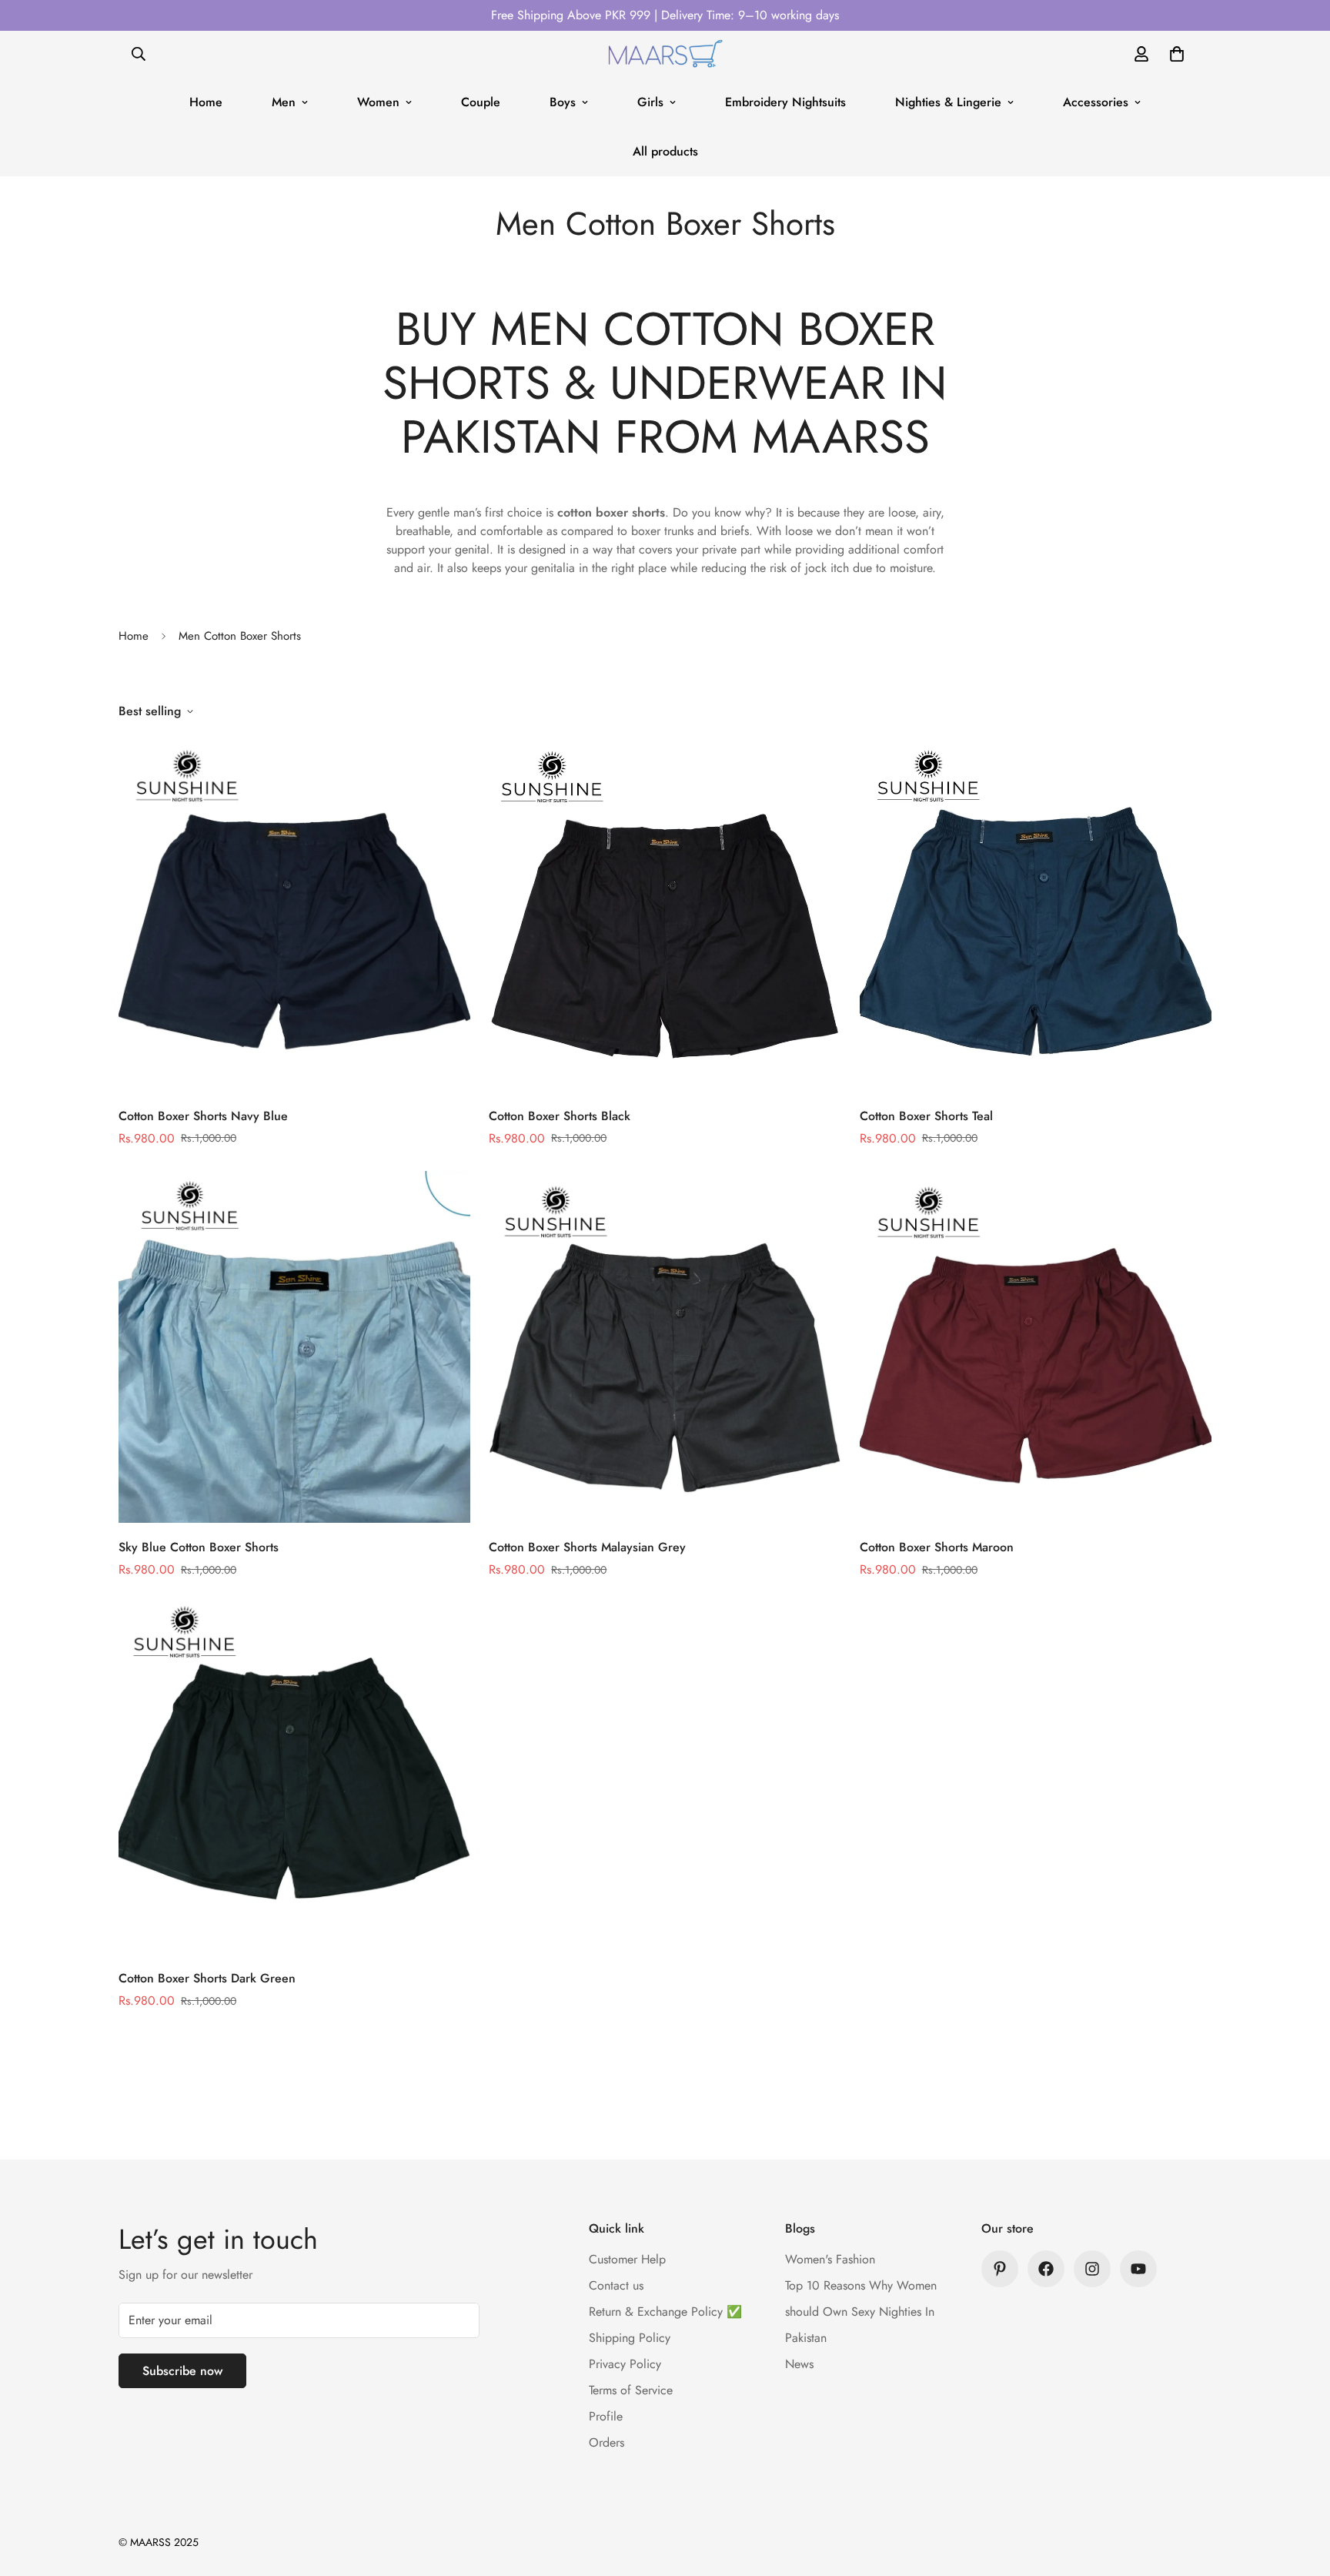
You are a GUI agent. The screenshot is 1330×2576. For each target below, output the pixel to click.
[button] (1177, 54)
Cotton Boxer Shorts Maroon (937, 1547)
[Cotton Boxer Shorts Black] (665, 915)
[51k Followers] (1092, 2269)
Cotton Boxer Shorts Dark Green (207, 1978)
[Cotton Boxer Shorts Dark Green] (294, 1778)
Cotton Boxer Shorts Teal (926, 1116)
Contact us (616, 2285)
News (799, 2364)
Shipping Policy (630, 2338)
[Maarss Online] (665, 54)
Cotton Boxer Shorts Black (560, 1116)
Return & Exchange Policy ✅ (665, 2312)
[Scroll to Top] (1300, 2492)
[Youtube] (1138, 2269)
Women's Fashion (830, 2259)
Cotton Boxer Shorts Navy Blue (203, 1116)
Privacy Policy (625, 2364)
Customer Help (627, 2259)
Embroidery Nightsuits (785, 102)
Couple (481, 102)
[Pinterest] (1000, 2269)
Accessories (1096, 102)
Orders (607, 2442)
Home (206, 102)
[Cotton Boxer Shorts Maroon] (1036, 1347)
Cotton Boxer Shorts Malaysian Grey (587, 1547)
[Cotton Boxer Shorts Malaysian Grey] (665, 1347)
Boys (563, 102)
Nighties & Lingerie (948, 102)
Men (284, 102)
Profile (606, 2416)
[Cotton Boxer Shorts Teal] (1036, 915)
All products (665, 151)
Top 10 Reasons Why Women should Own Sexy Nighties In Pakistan (861, 2312)
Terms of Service (631, 2390)
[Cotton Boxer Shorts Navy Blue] (294, 915)
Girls (650, 102)
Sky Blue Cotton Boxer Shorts (199, 1547)
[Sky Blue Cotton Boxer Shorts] (294, 1347)
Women (378, 102)
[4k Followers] (1046, 2269)
